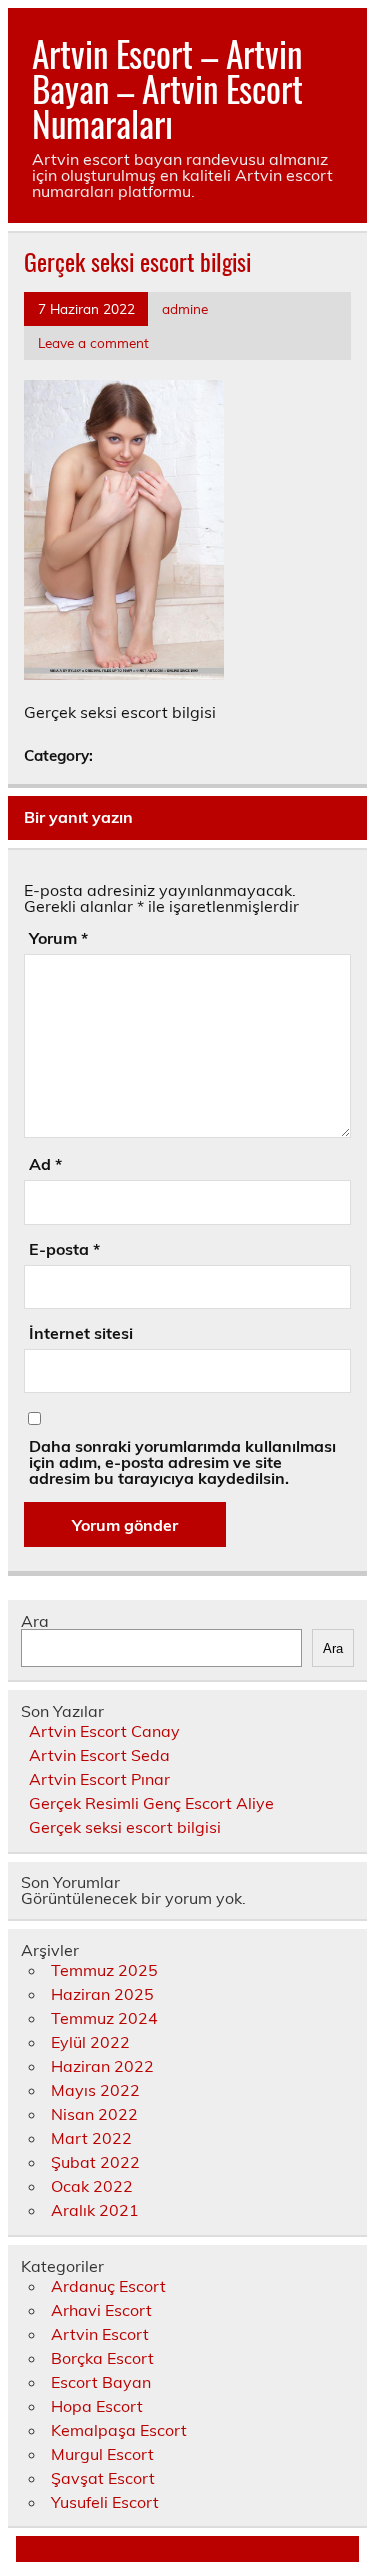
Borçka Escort (102, 2358)
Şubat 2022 (95, 2162)
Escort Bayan (101, 2382)
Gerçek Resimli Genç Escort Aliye (151, 1803)
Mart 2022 (91, 2138)
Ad (45, 1164)
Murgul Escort (102, 2454)
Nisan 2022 (94, 2114)
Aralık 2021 (95, 2210)
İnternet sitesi (81, 1333)
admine (185, 308)
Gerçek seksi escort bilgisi (125, 1827)
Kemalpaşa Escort (119, 2430)
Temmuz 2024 (104, 2018)
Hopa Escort (97, 2406)
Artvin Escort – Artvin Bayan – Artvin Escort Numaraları (167, 88)
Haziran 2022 (102, 2066)
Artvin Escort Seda (99, 1755)
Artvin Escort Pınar (99, 1779)
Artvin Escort (100, 2334)
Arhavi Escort (101, 2310)
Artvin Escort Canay (104, 1731)
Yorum (58, 938)
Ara (35, 1621)
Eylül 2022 (90, 2042)
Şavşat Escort (103, 2478)
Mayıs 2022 (95, 2090)
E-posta (64, 1249)
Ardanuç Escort (108, 2286)
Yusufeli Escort (105, 2502)
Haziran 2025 (102, 1994)
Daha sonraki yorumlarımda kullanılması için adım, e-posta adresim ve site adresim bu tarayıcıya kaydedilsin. (182, 1462)
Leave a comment (93, 342)
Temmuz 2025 (104, 1970)
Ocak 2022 (92, 2186)
